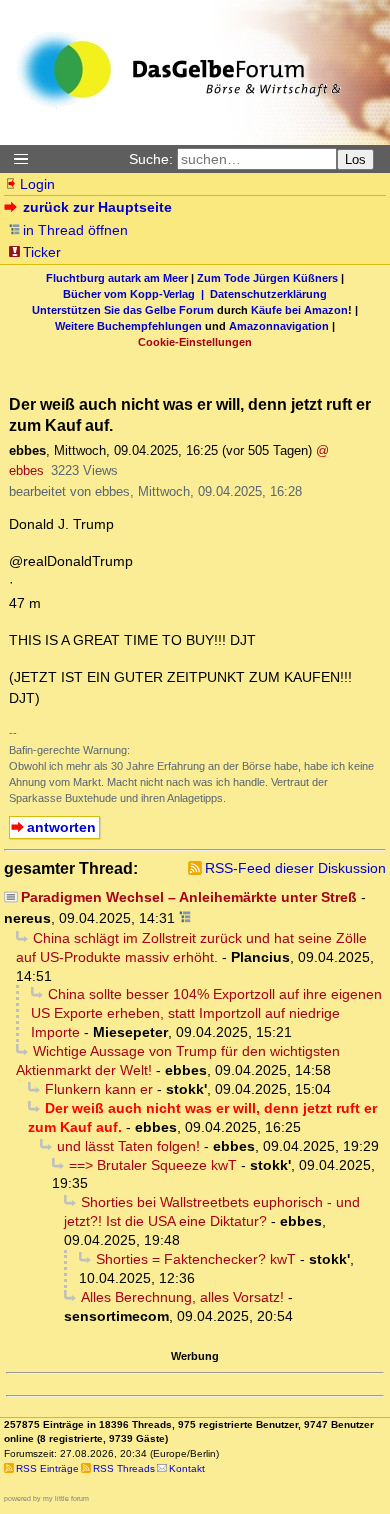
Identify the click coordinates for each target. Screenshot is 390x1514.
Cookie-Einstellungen (195, 342)
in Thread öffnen (75, 230)
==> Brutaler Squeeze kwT (153, 1165)
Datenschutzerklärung (268, 294)
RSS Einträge (47, 1468)
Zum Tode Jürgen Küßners (267, 278)
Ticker (42, 252)
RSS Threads (124, 1468)
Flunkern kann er (99, 1089)
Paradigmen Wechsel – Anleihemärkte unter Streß (189, 897)
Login (37, 184)
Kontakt (187, 1468)
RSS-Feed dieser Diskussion (295, 868)
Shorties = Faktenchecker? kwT (196, 1259)
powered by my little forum (46, 1498)
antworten (61, 827)
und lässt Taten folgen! (128, 1146)
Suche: (151, 159)
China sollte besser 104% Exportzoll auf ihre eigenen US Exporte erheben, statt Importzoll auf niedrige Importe (206, 1013)
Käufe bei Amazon (299, 310)
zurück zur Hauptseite (97, 207)
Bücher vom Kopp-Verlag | (136, 294)
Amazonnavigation (279, 326)
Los (355, 159)
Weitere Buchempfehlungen (128, 326)
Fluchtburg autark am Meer (117, 278)
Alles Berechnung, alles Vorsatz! (182, 1297)
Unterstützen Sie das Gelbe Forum (123, 310)
